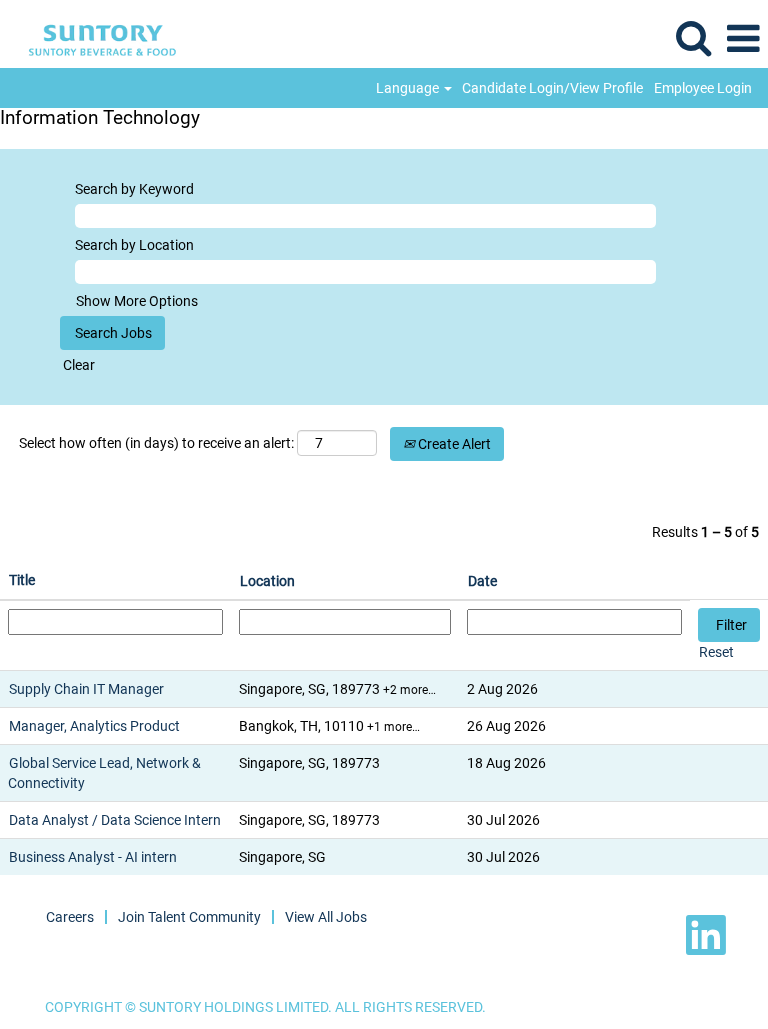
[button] (743, 38)
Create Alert (453, 444)
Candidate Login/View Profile (552, 88)
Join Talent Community (189, 917)
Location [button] (267, 581)
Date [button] (482, 581)
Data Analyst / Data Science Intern (115, 820)
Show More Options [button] (137, 301)
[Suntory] (95, 38)
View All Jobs (326, 917)
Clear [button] (79, 365)
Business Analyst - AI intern (93, 857)
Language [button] (409, 88)
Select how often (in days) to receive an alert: (156, 443)
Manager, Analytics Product (94, 726)
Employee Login (703, 88)
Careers (70, 917)
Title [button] (22, 580)
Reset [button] (716, 652)
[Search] (693, 37)
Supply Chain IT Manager (86, 689)
